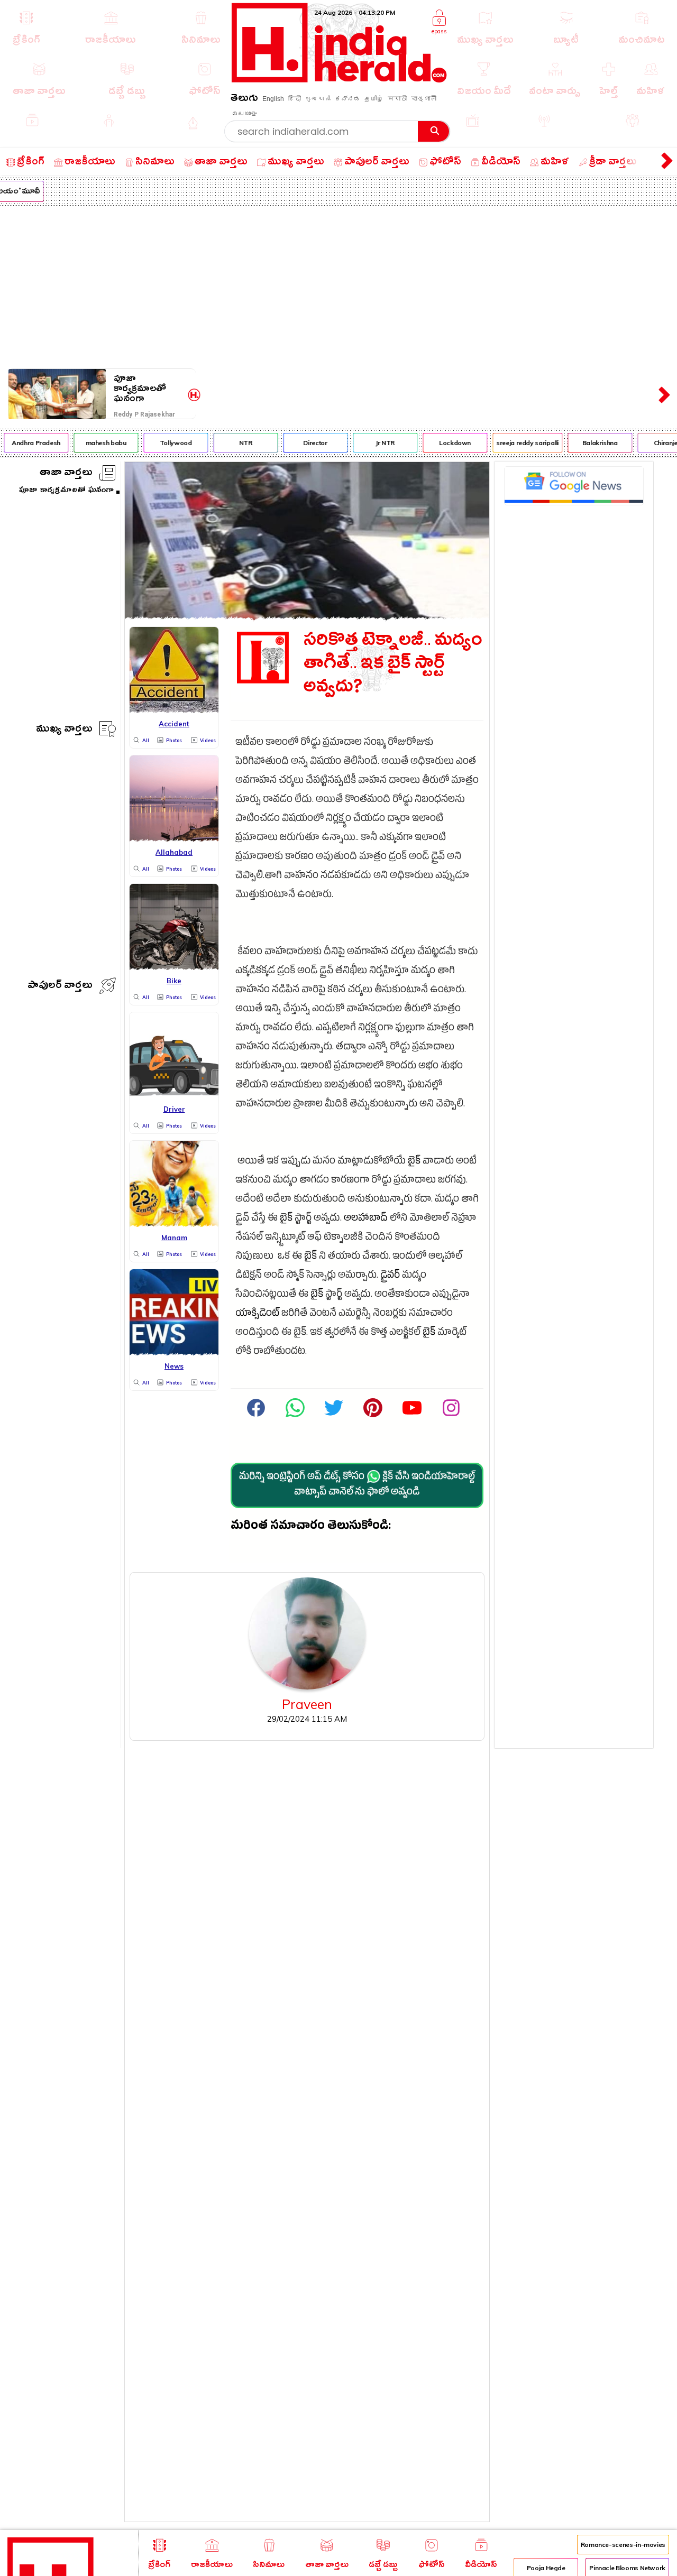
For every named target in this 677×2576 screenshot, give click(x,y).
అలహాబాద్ (366, 1219)
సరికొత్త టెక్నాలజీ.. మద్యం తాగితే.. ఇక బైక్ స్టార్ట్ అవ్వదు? (393, 666)
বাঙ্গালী (424, 99)
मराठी (397, 99)
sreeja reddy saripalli (517, 443)
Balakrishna (589, 443)
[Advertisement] (338, 285)
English (273, 99)
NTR (235, 443)
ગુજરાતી (318, 99)
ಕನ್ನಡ (347, 99)
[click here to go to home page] (339, 80)
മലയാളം (244, 114)
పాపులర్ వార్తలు (60, 987)
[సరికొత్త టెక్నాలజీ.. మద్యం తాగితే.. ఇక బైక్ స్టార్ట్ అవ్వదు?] (307, 616)
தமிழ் (374, 99)
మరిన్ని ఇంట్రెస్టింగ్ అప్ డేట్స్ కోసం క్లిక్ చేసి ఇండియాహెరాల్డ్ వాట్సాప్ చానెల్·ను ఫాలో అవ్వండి (357, 1485)
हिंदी (295, 99)
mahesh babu (95, 443)
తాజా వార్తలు (66, 474)
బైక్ (414, 1162)
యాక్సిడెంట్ (257, 1314)
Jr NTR (374, 443)
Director (304, 443)
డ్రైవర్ (390, 1276)
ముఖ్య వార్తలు (64, 730)
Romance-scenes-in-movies (623, 2545)
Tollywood (165, 443)
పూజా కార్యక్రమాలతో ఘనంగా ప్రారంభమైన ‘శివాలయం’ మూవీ (149, 389)
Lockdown (444, 443)
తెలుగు (244, 100)
